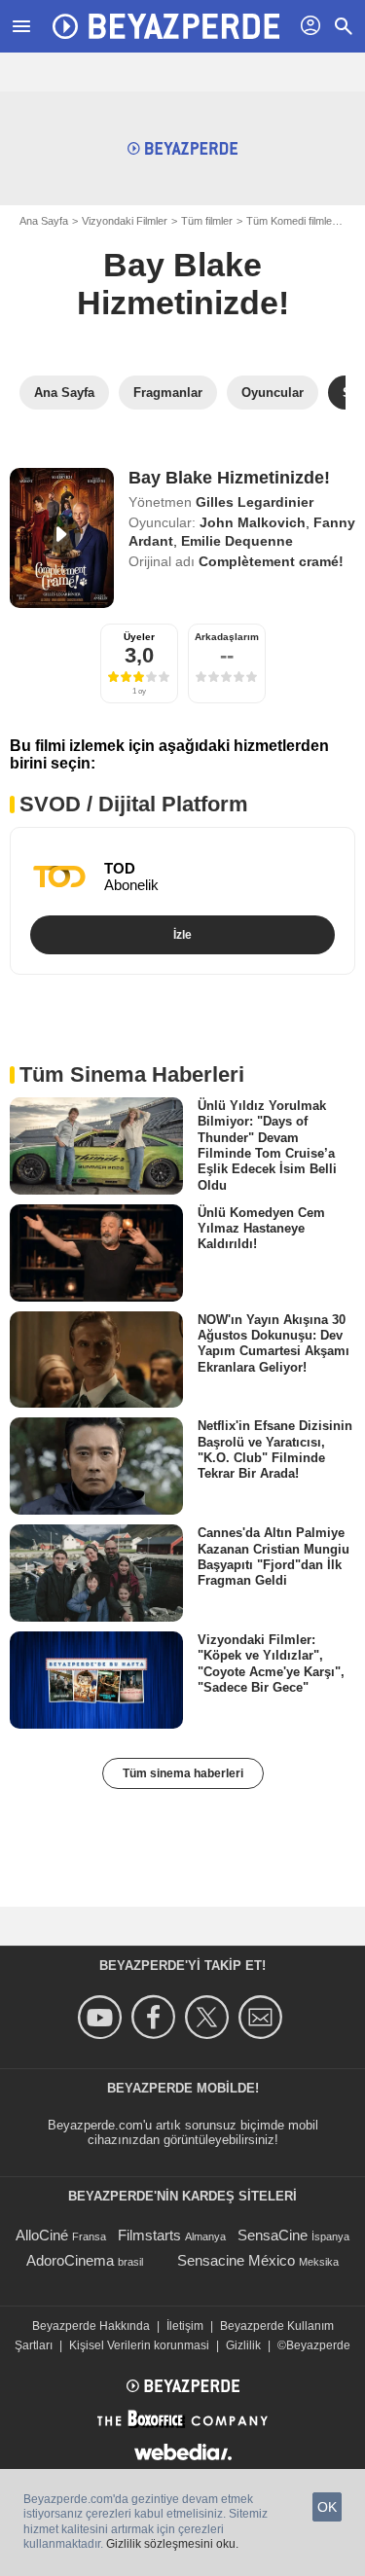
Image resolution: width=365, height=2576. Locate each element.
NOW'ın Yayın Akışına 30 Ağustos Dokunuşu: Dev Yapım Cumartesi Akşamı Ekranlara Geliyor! (274, 1342)
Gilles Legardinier (255, 502)
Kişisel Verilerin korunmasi (139, 2345)
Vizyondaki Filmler (125, 221)
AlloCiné (42, 2235)
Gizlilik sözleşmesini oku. (172, 2544)
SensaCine (273, 2235)
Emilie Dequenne (237, 541)
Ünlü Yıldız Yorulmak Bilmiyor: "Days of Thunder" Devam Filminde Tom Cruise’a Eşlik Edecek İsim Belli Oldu (267, 1145)
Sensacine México (236, 2260)
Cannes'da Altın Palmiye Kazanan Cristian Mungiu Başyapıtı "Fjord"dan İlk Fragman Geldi (274, 1556)
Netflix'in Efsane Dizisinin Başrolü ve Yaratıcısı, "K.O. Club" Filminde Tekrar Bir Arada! (275, 1449)
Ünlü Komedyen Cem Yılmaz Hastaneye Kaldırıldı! (261, 1228)
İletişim (185, 2326)
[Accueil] (165, 26)
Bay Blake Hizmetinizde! (183, 284)
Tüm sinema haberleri (183, 1773)
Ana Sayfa (44, 221)
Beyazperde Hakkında (91, 2326)
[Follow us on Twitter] (210, 2017)
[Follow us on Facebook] (156, 2017)
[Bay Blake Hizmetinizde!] (62, 538)
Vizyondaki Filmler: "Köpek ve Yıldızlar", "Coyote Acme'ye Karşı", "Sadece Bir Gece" (271, 1664)
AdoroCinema (70, 2260)
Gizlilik (243, 2345)
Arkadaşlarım (227, 637)
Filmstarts (149, 2235)
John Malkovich (253, 522)
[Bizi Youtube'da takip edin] (103, 2017)
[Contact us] (263, 2017)
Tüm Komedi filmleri (292, 221)
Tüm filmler (207, 221)
